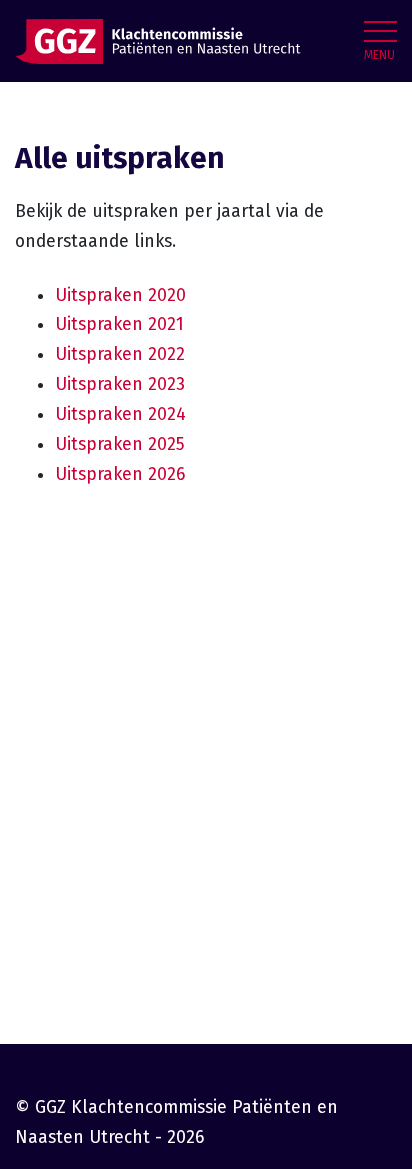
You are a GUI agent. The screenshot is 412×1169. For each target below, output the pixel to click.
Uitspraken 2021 (119, 324)
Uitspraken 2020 (120, 295)
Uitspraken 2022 (120, 354)
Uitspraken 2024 (120, 414)
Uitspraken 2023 (120, 384)
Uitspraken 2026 (120, 474)
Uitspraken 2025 (120, 444)
